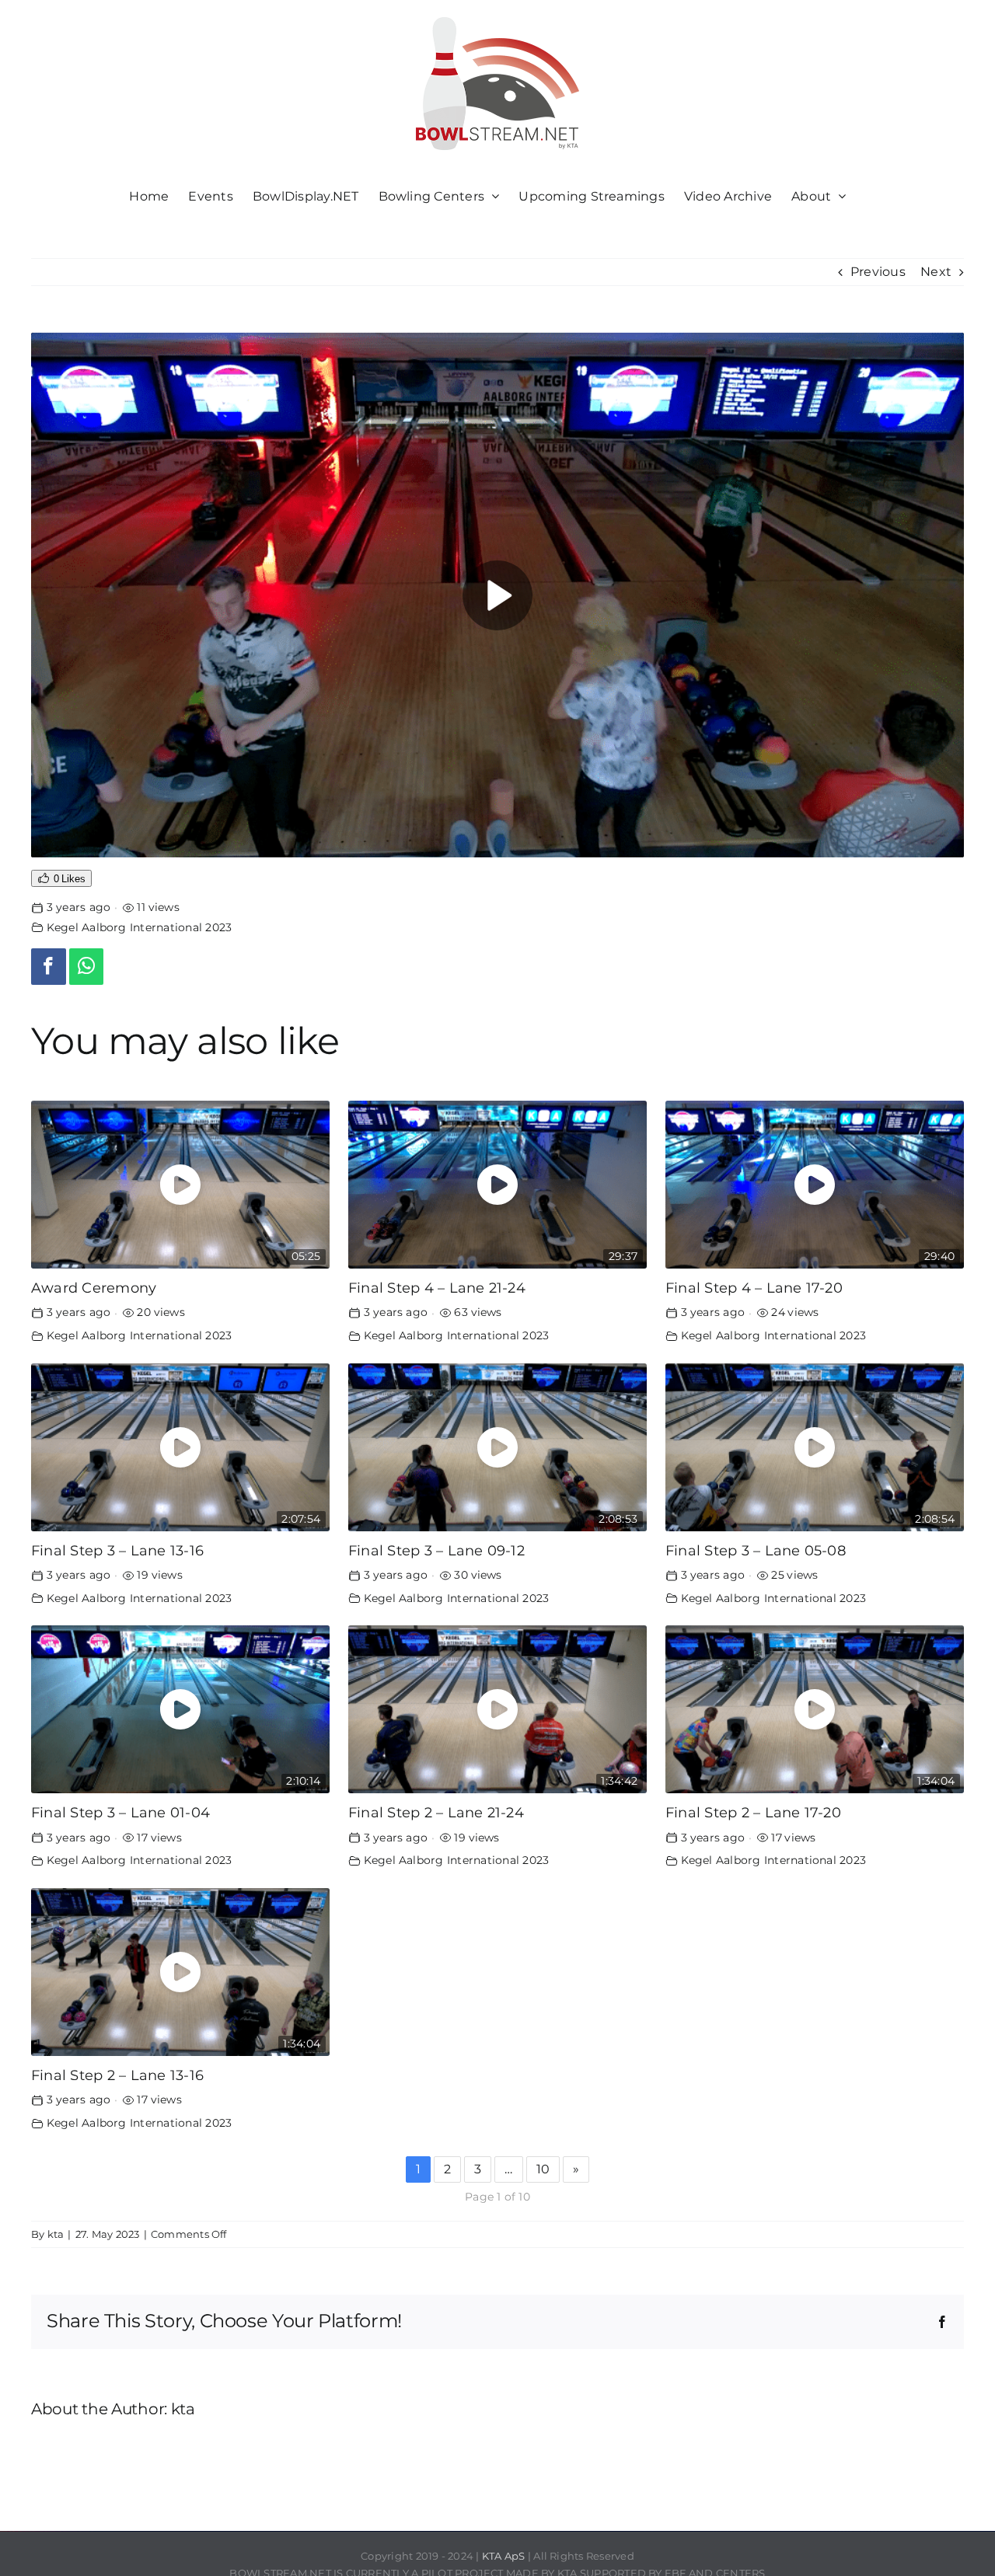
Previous (878, 272)
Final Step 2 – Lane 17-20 (753, 1812)
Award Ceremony (94, 1288)
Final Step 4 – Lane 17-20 (754, 1288)
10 (543, 2169)
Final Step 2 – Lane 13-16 (117, 2075)
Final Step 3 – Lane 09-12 (436, 1550)
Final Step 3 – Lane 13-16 (117, 1550)
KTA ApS (504, 2556)
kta (56, 2234)
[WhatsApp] (87, 967)
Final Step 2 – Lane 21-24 (436, 1812)
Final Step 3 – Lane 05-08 (756, 1550)
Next (936, 272)
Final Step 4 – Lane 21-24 (437, 1288)
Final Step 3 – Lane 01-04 (120, 1812)
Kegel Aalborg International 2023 (140, 927)
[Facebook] (49, 967)
